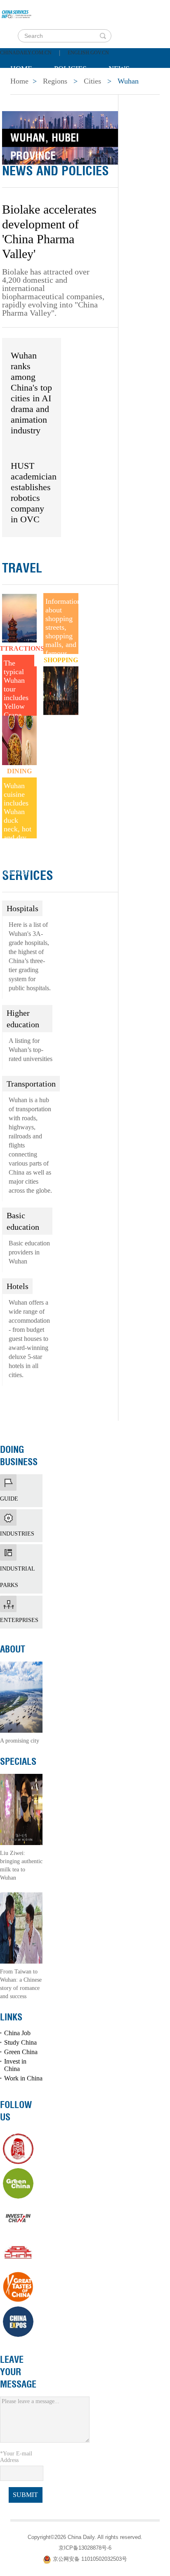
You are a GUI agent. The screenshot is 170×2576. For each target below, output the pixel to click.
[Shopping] (61, 684)
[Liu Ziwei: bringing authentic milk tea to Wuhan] (21, 1809)
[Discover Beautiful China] (18, 2253)
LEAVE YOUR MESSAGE (18, 2372)
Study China (20, 2042)
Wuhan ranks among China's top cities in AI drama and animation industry (31, 393)
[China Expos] (18, 2322)
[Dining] (19, 746)
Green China (21, 2052)
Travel (22, 568)
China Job (17, 2033)
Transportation (31, 1084)
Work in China (23, 2078)
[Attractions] (19, 623)
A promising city (20, 1741)
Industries (21, 1517)
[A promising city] (21, 1696)
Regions (130, 89)
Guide (21, 1482)
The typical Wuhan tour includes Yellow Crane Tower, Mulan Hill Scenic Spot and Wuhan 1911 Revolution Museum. (20, 687)
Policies (70, 69)
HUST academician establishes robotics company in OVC (34, 492)
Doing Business (19, 1456)
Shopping (61, 660)
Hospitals (22, 908)
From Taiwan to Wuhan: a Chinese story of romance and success (21, 1984)
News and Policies (55, 171)
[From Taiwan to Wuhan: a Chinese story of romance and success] (21, 1927)
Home (21, 69)
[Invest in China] (18, 2218)
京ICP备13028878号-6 (85, 2548)
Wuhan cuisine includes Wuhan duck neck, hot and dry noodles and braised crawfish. (18, 810)
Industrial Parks (21, 1552)
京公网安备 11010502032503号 (90, 2559)
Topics (79, 89)
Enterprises (21, 1604)
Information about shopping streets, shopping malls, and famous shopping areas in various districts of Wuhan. (62, 626)
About (13, 1649)
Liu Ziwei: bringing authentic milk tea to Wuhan (21, 1865)
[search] (103, 36)
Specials (27, 89)
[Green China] (18, 2183)
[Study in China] (18, 2149)
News (119, 69)
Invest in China (15, 2065)
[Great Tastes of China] (18, 2287)
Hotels (18, 1286)
